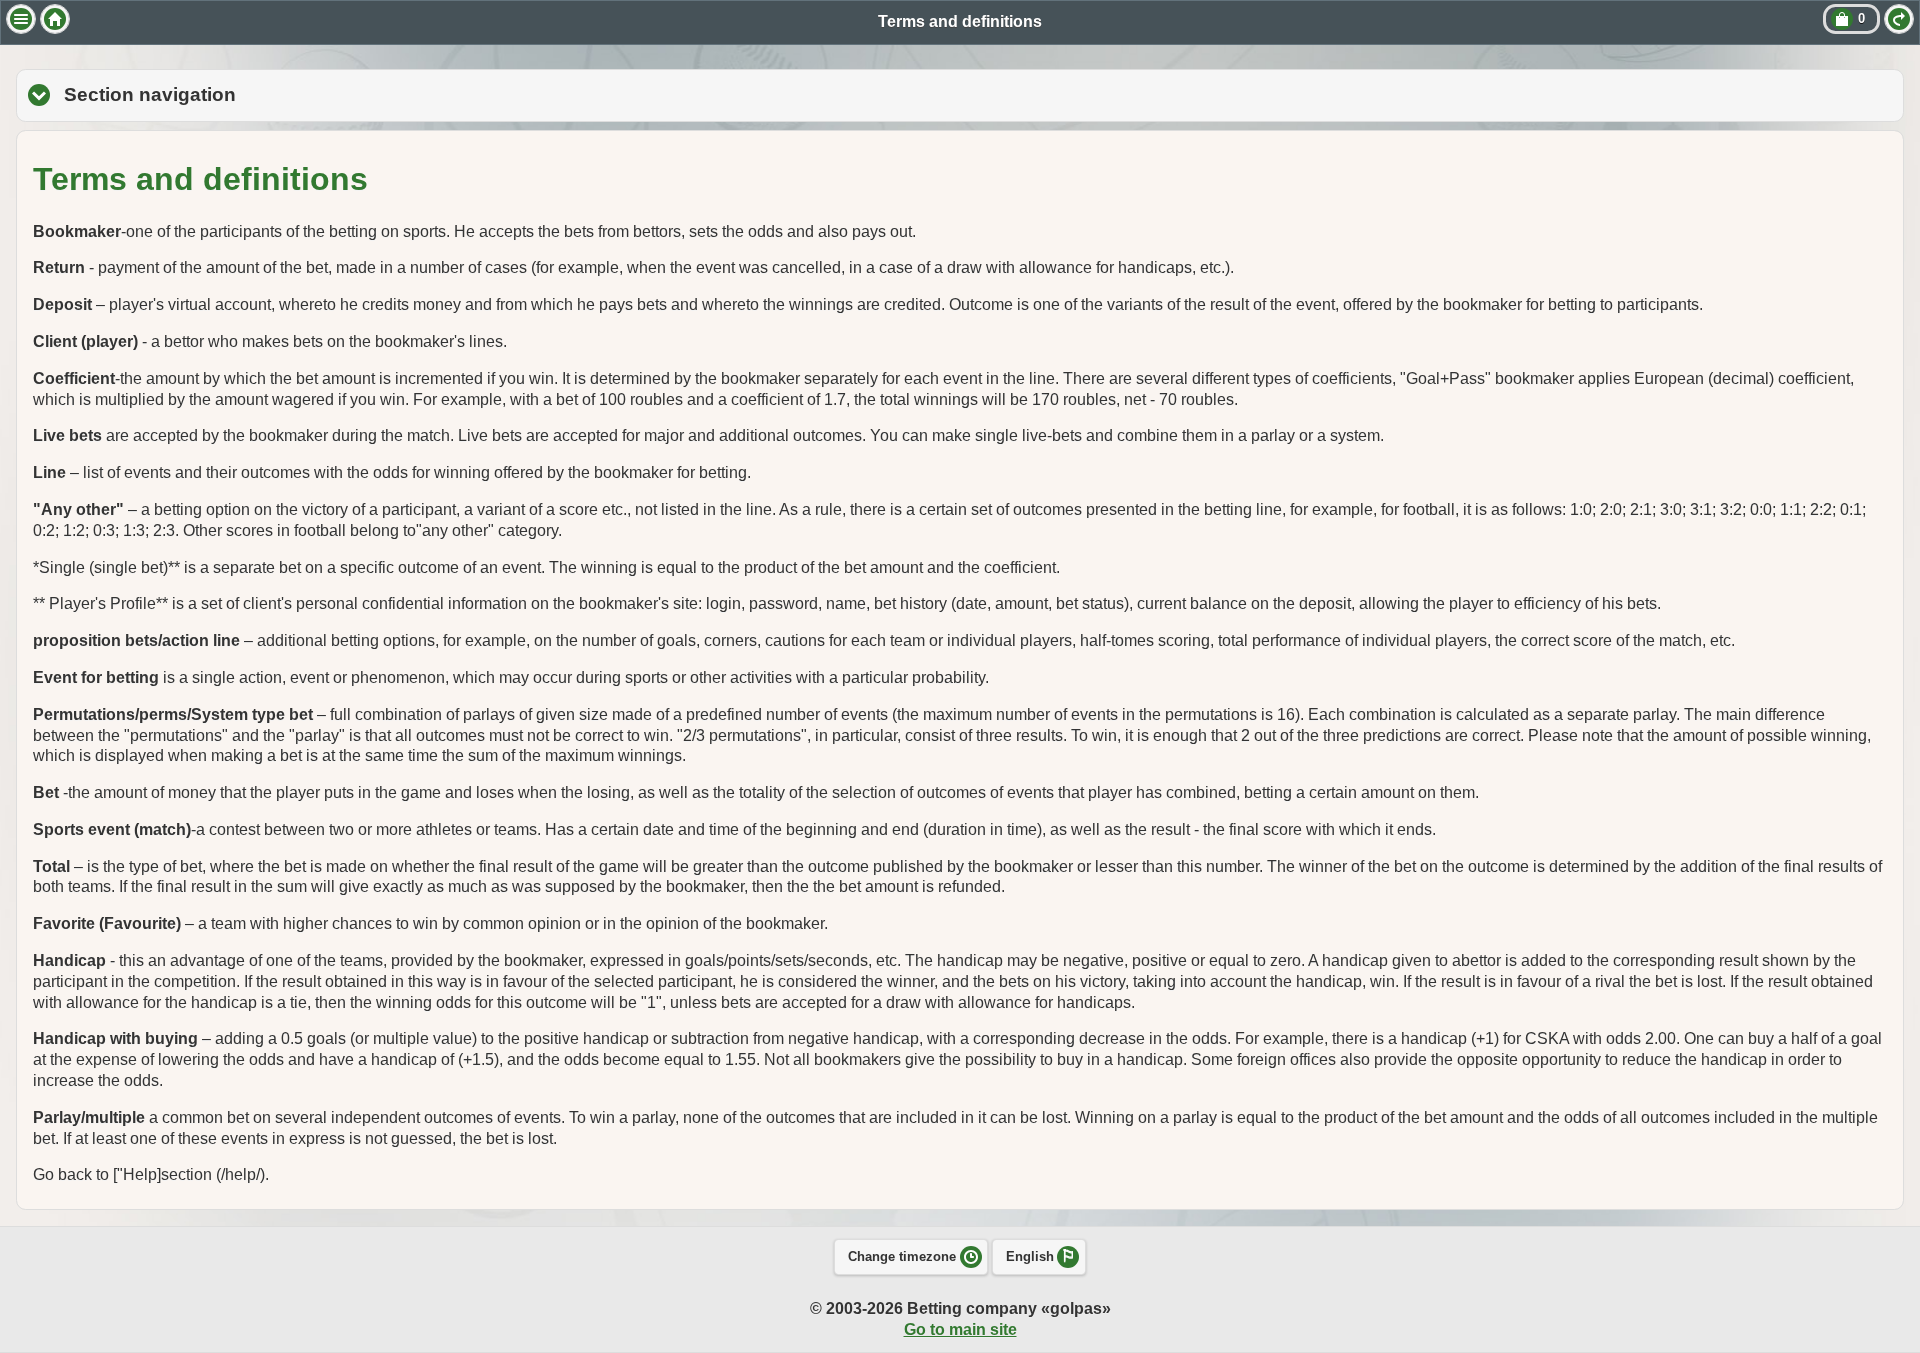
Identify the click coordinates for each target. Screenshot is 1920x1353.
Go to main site (960, 1329)
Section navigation (263, 94)
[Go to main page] (55, 19)
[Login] (1899, 19)
